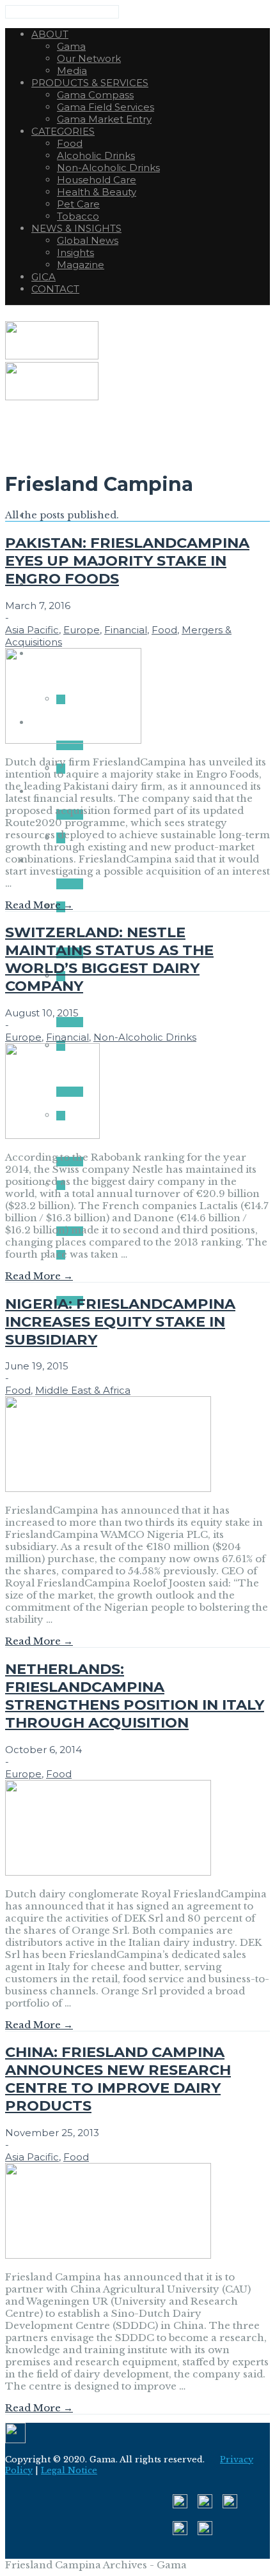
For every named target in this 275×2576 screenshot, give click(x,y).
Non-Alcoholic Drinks (145, 1037)
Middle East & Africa (83, 1390)
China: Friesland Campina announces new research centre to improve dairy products (118, 2079)
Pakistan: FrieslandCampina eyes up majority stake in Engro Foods (127, 561)
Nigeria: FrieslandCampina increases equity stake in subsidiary (120, 1322)
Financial (126, 630)
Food (164, 630)
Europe (82, 630)
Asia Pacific (32, 630)
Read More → (39, 905)
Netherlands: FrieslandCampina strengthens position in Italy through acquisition (135, 1696)
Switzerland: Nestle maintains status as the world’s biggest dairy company (109, 959)
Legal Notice (69, 2470)
